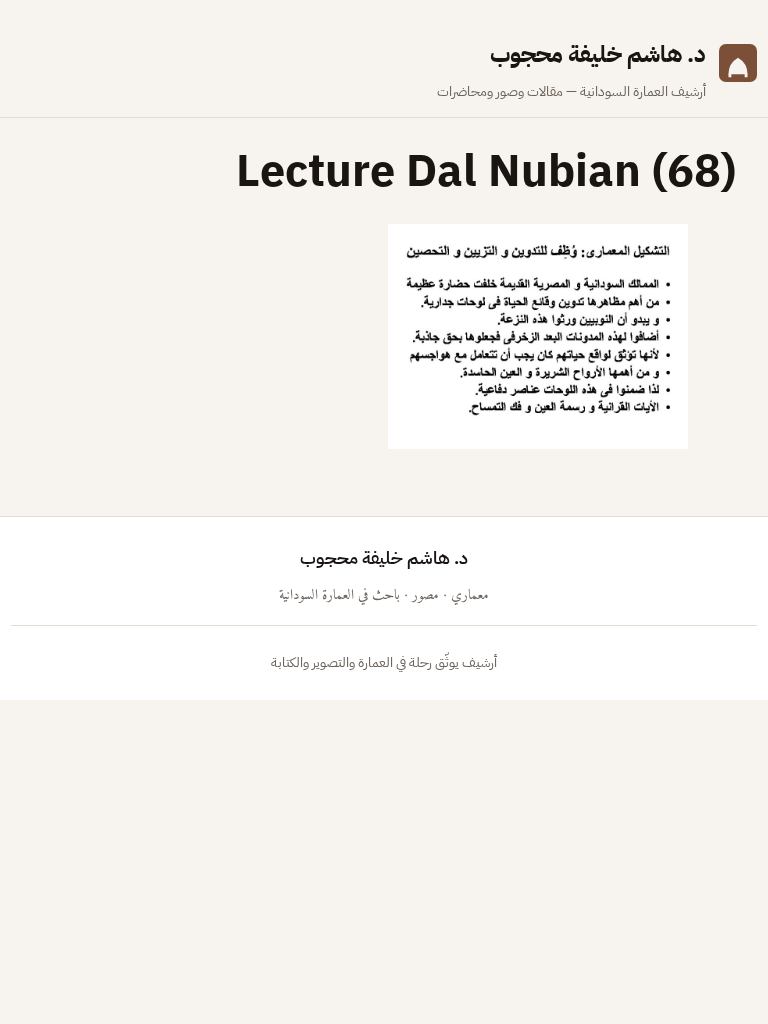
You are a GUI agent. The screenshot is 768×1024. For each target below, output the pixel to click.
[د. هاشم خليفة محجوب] (738, 69)
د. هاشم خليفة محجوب (598, 54)
